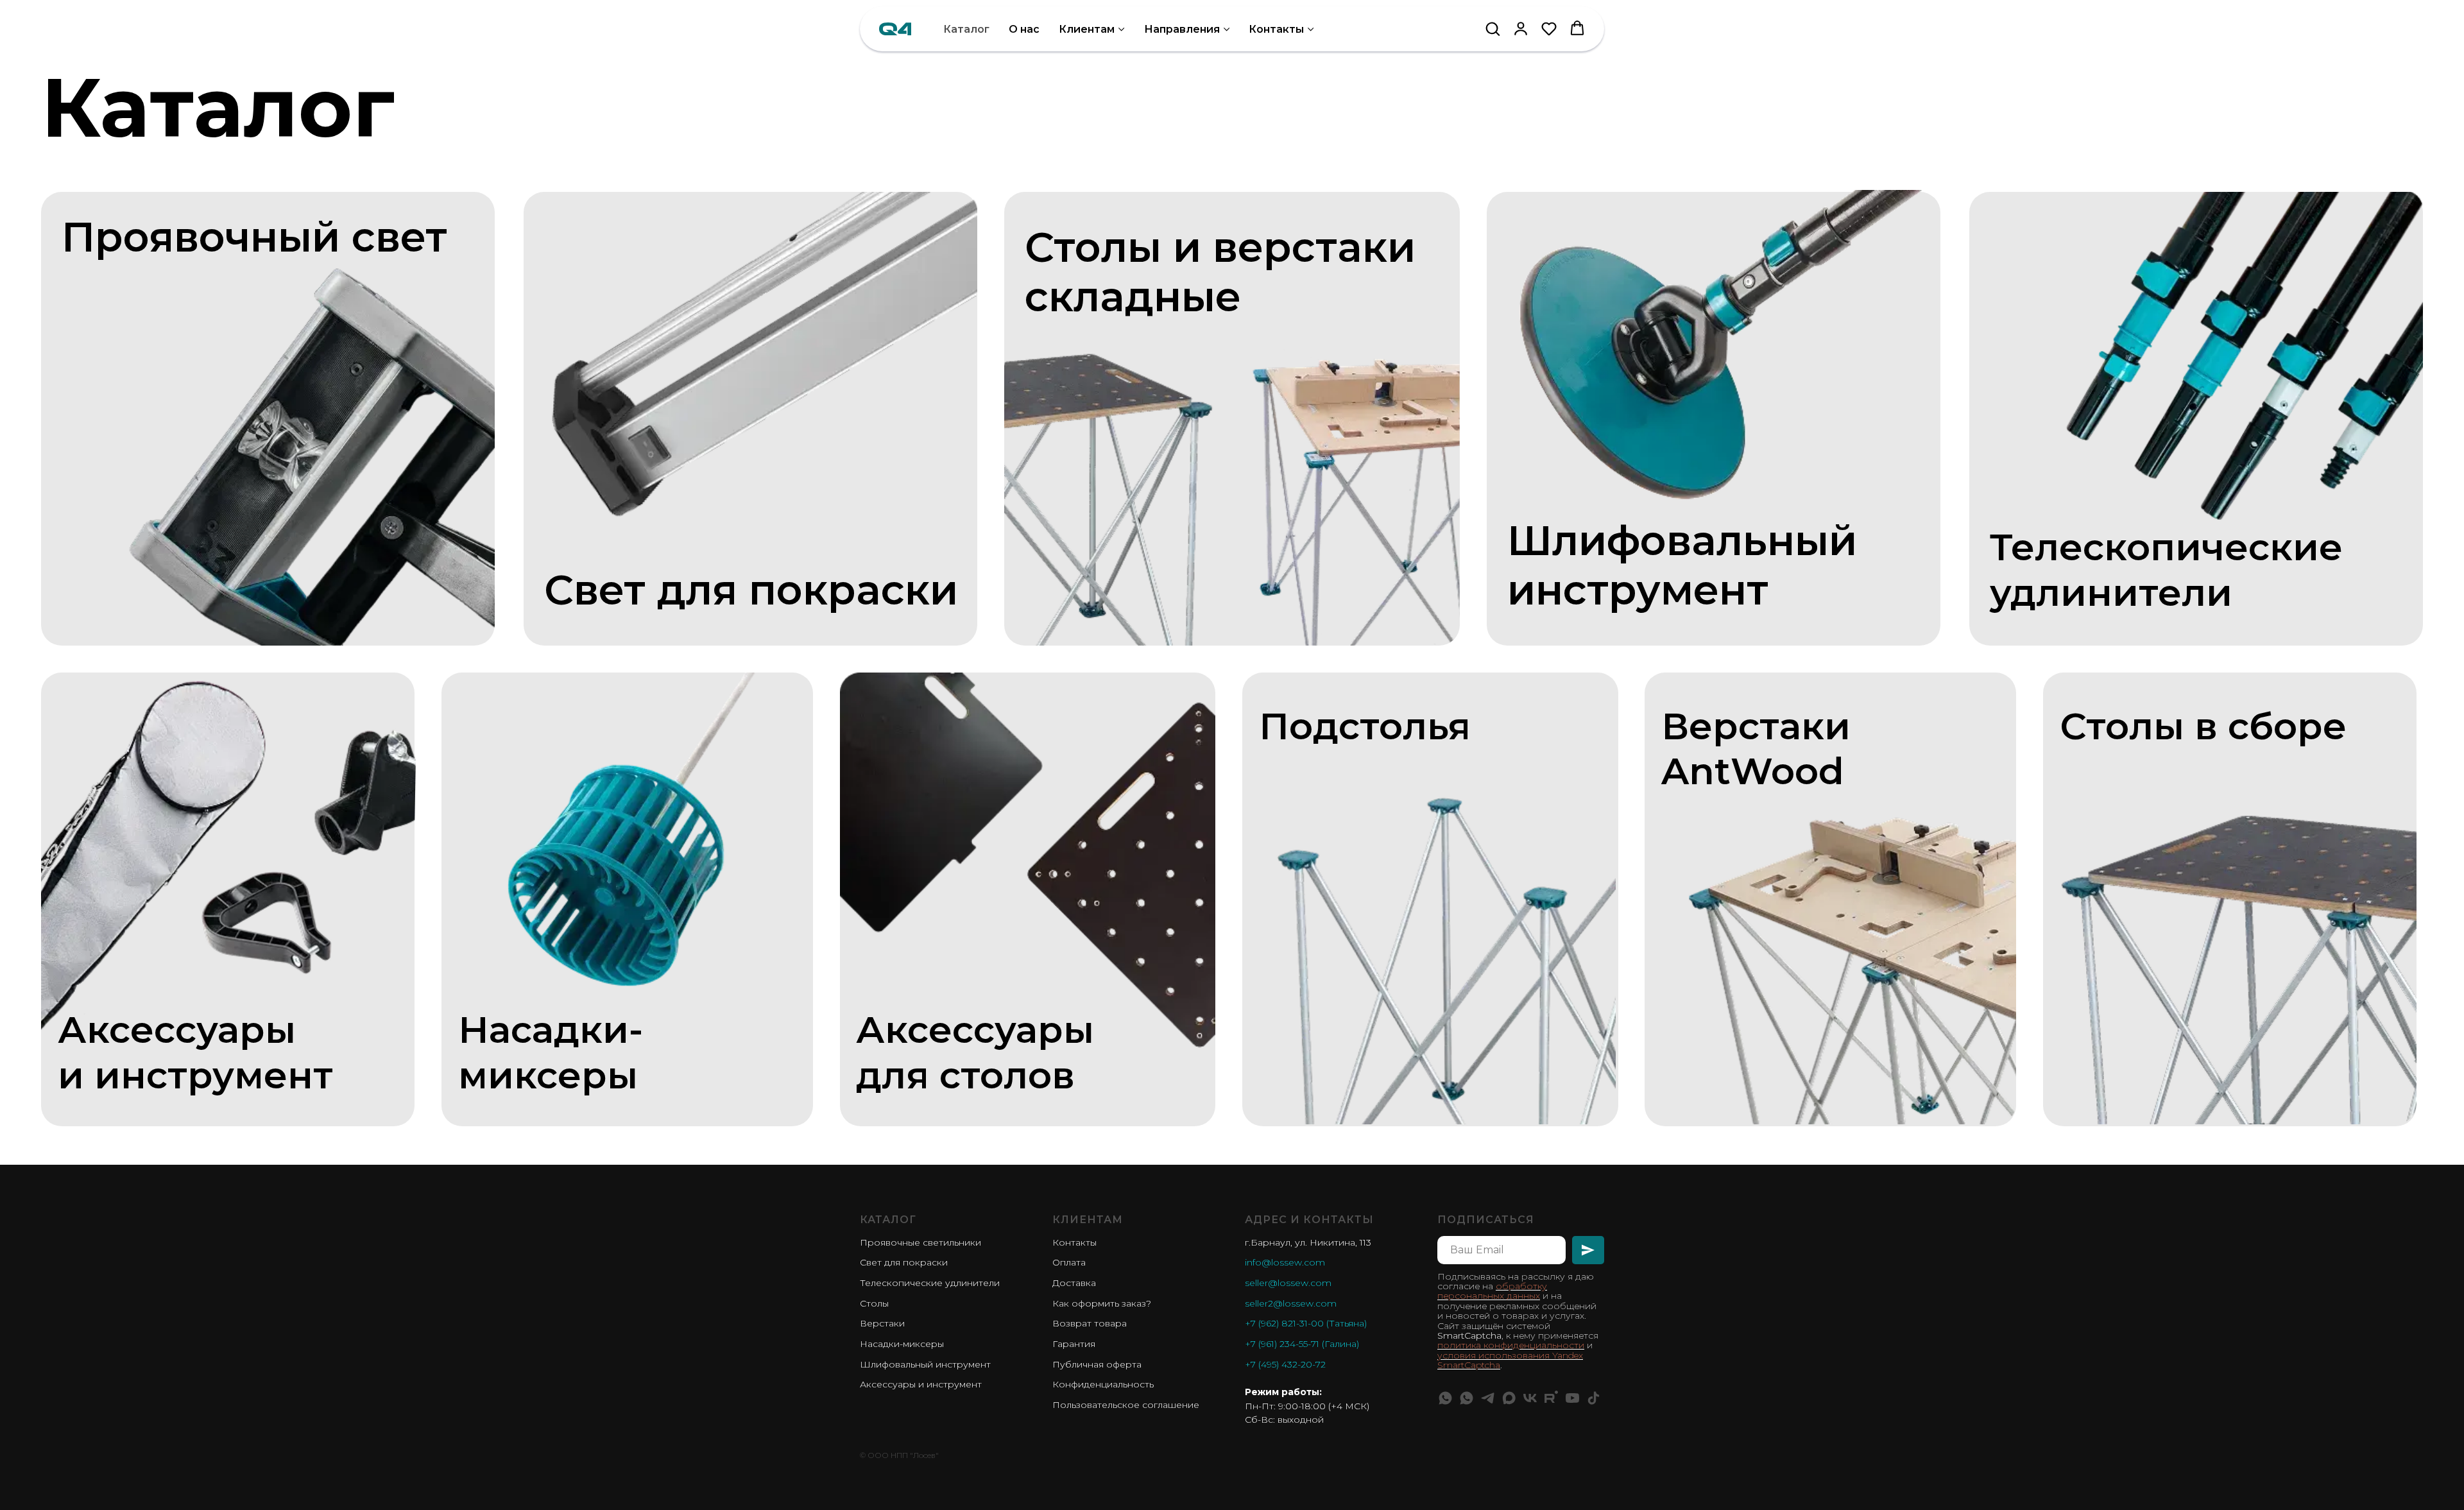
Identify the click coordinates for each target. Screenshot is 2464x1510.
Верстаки (882, 1323)
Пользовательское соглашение (1126, 1405)
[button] (1493, 28)
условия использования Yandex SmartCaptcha (1510, 1360)
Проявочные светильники (920, 1242)
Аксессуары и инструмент (921, 1384)
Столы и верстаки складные (1220, 272)
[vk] (1530, 1398)
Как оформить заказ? (1102, 1303)
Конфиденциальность (1103, 1384)
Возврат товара (1090, 1323)
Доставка (1074, 1283)
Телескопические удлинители (930, 1283)
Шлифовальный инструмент (1682, 565)
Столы (874, 1303)
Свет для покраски (751, 590)
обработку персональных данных (1492, 1291)
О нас (1024, 29)
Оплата (1069, 1262)
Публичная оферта (1097, 1364)
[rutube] (1551, 1398)
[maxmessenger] (1509, 1398)
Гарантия (1074, 1344)
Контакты (1276, 29)
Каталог (966, 29)
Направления (1182, 29)
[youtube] (1572, 1398)
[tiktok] (1594, 1398)
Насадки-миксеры (551, 1052)
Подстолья (1365, 726)
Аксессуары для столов (975, 1052)
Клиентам (1087, 29)
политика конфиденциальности (1511, 1345)
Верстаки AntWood (1756, 748)
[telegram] (1488, 1398)
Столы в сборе (2203, 726)
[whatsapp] (1445, 1398)
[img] (303, 427)
